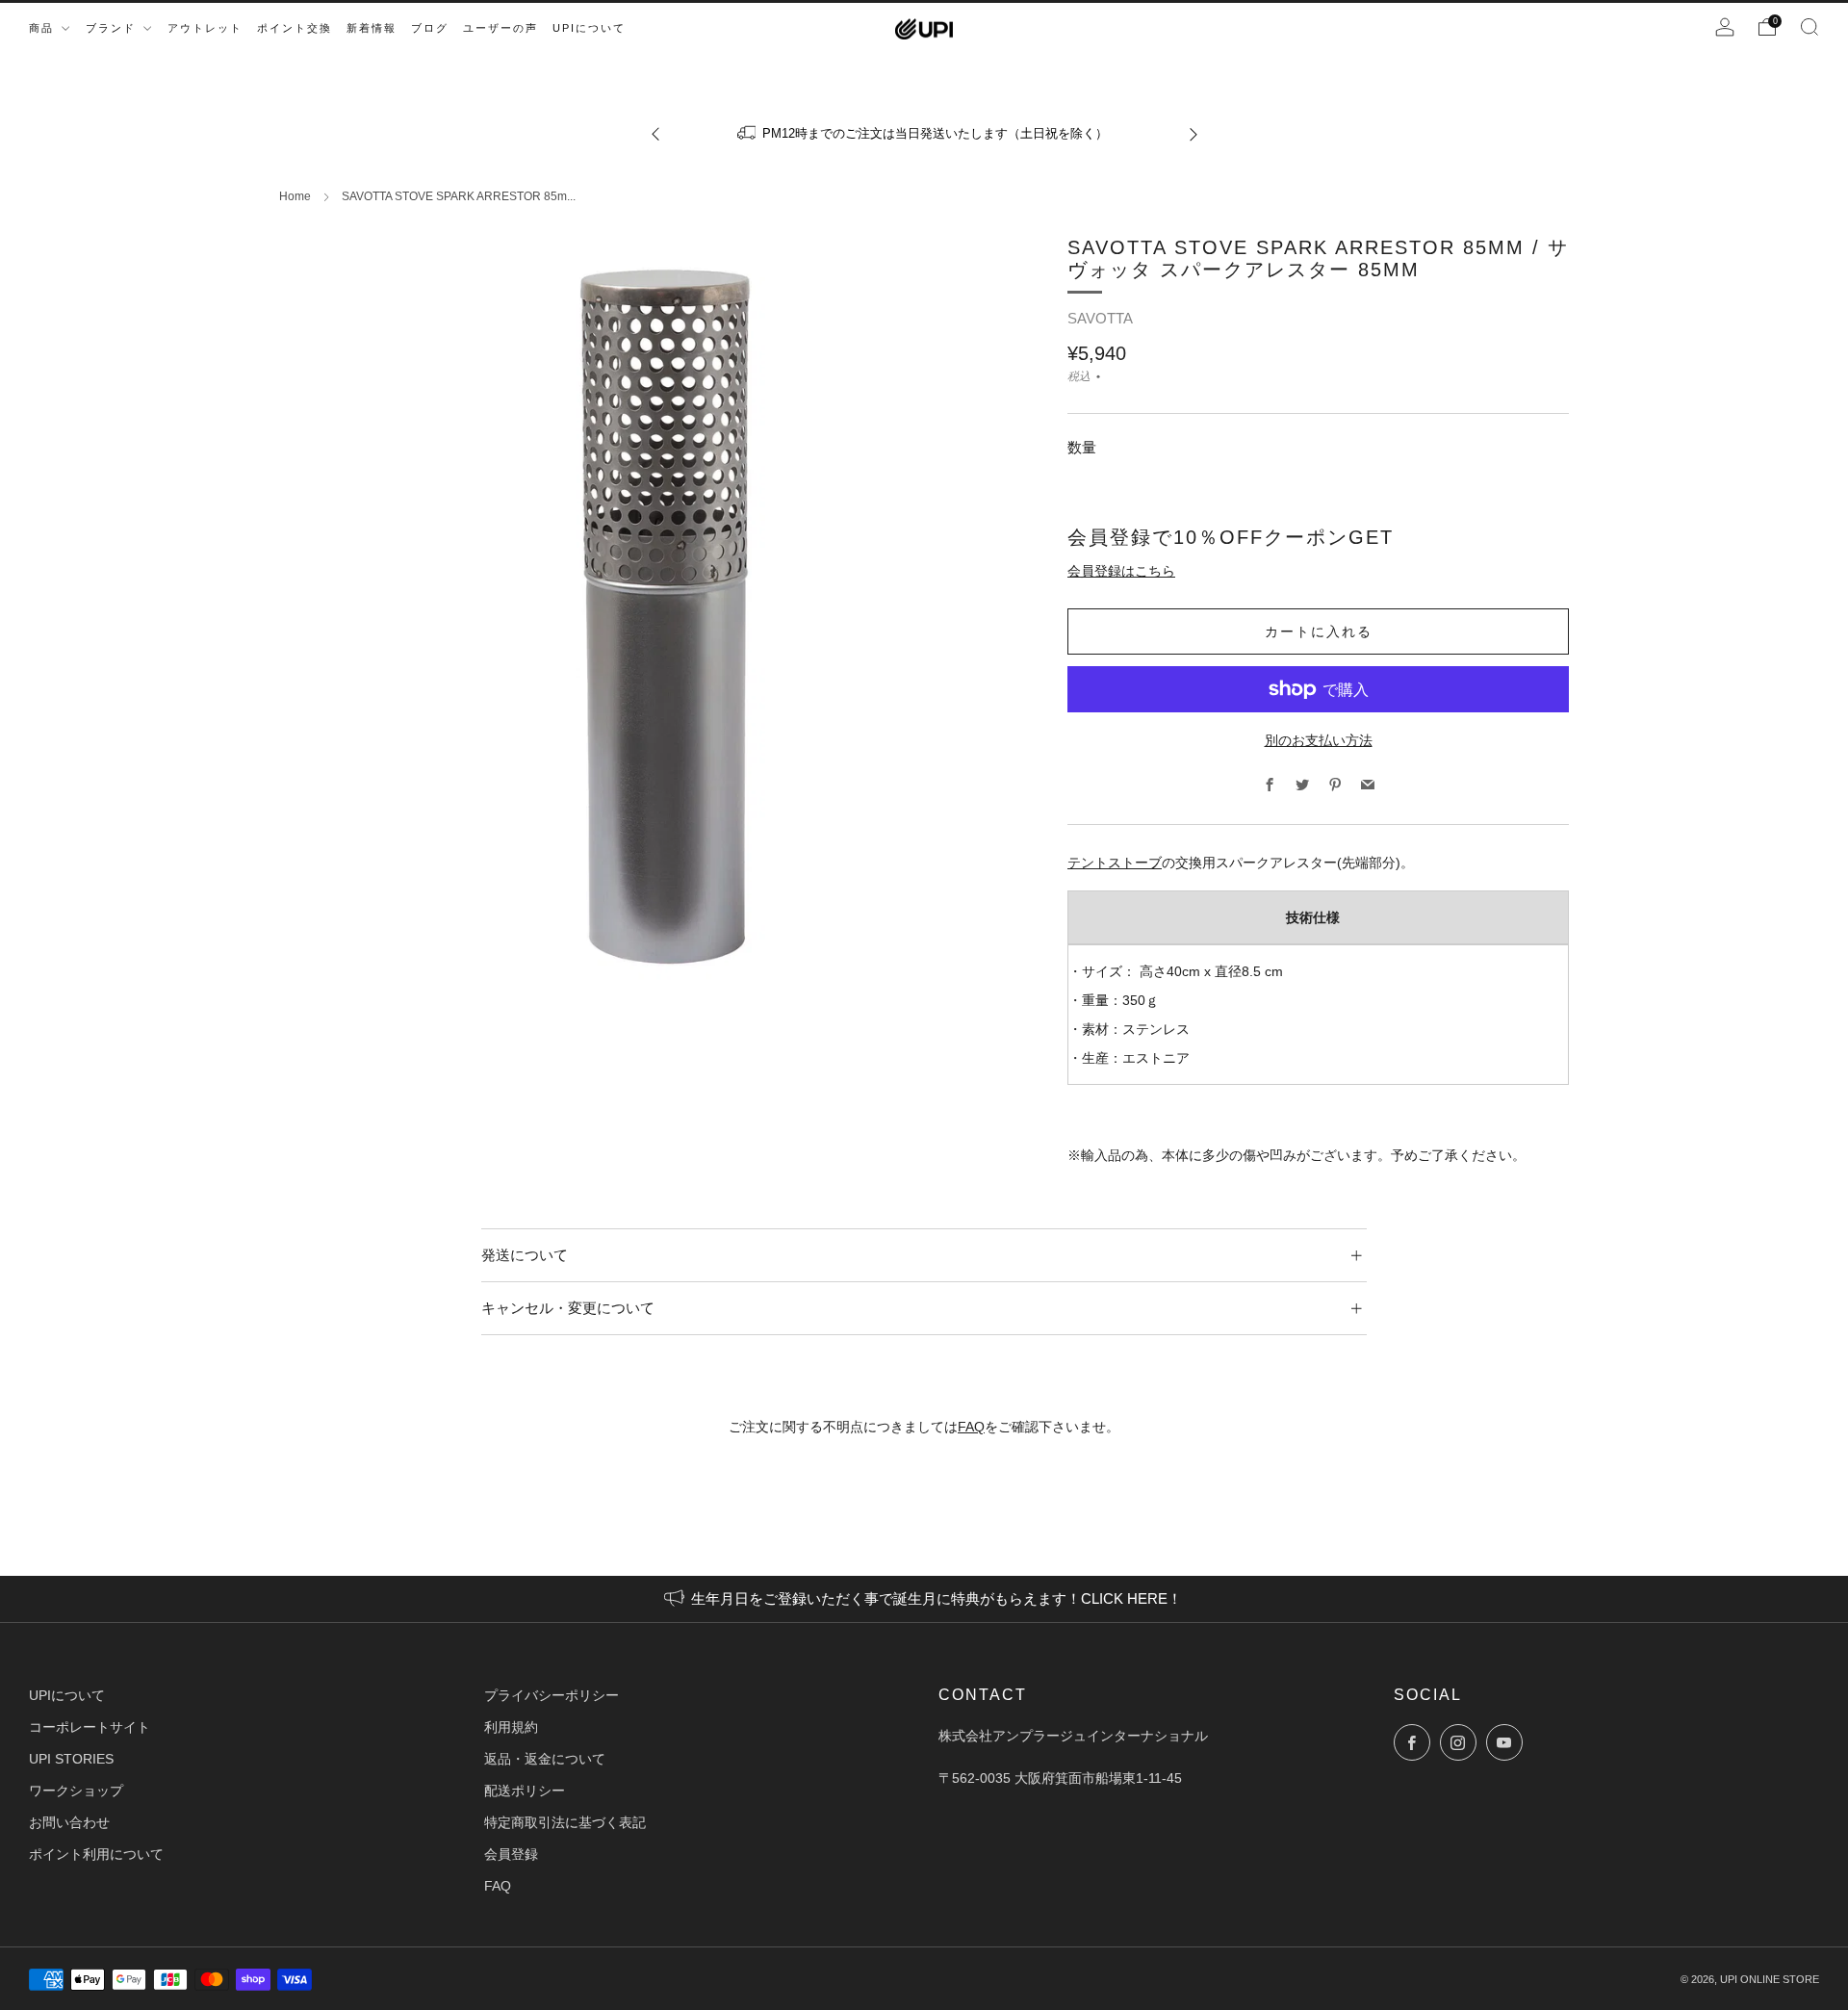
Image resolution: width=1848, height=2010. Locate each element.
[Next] (1193, 133)
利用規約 (511, 1727)
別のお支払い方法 (1319, 740)
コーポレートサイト (90, 1727)
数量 (1082, 447)
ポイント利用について (96, 1854)
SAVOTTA (1100, 319)
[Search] (1809, 27)
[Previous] (655, 133)
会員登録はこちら (1121, 571)
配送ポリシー (525, 1791)
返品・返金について (545, 1759)
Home (295, 196)
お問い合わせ (69, 1822)
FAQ (971, 1427)
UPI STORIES (71, 1759)
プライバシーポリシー (552, 1695)
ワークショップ (76, 1791)
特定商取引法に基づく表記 (565, 1822)
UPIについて (67, 1695)
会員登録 (511, 1854)
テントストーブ (1115, 863)
